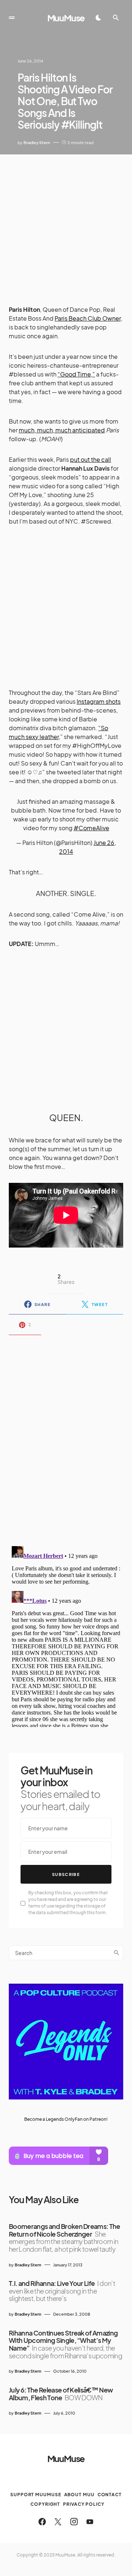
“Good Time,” (76, 374)
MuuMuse (66, 18)
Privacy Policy (84, 2504)
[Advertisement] (66, 224)
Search (117, 1953)
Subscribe (66, 1874)
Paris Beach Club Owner (88, 318)
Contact (110, 2495)
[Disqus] (66, 1436)
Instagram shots (99, 701)
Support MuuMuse (36, 2495)
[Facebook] (42, 2522)
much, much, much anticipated (62, 430)
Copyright (45, 2504)
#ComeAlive (91, 828)
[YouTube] (90, 2522)
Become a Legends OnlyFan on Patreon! (66, 2119)
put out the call (91, 459)
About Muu (79, 2495)
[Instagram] (74, 2522)
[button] (12, 18)
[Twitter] (58, 2522)
